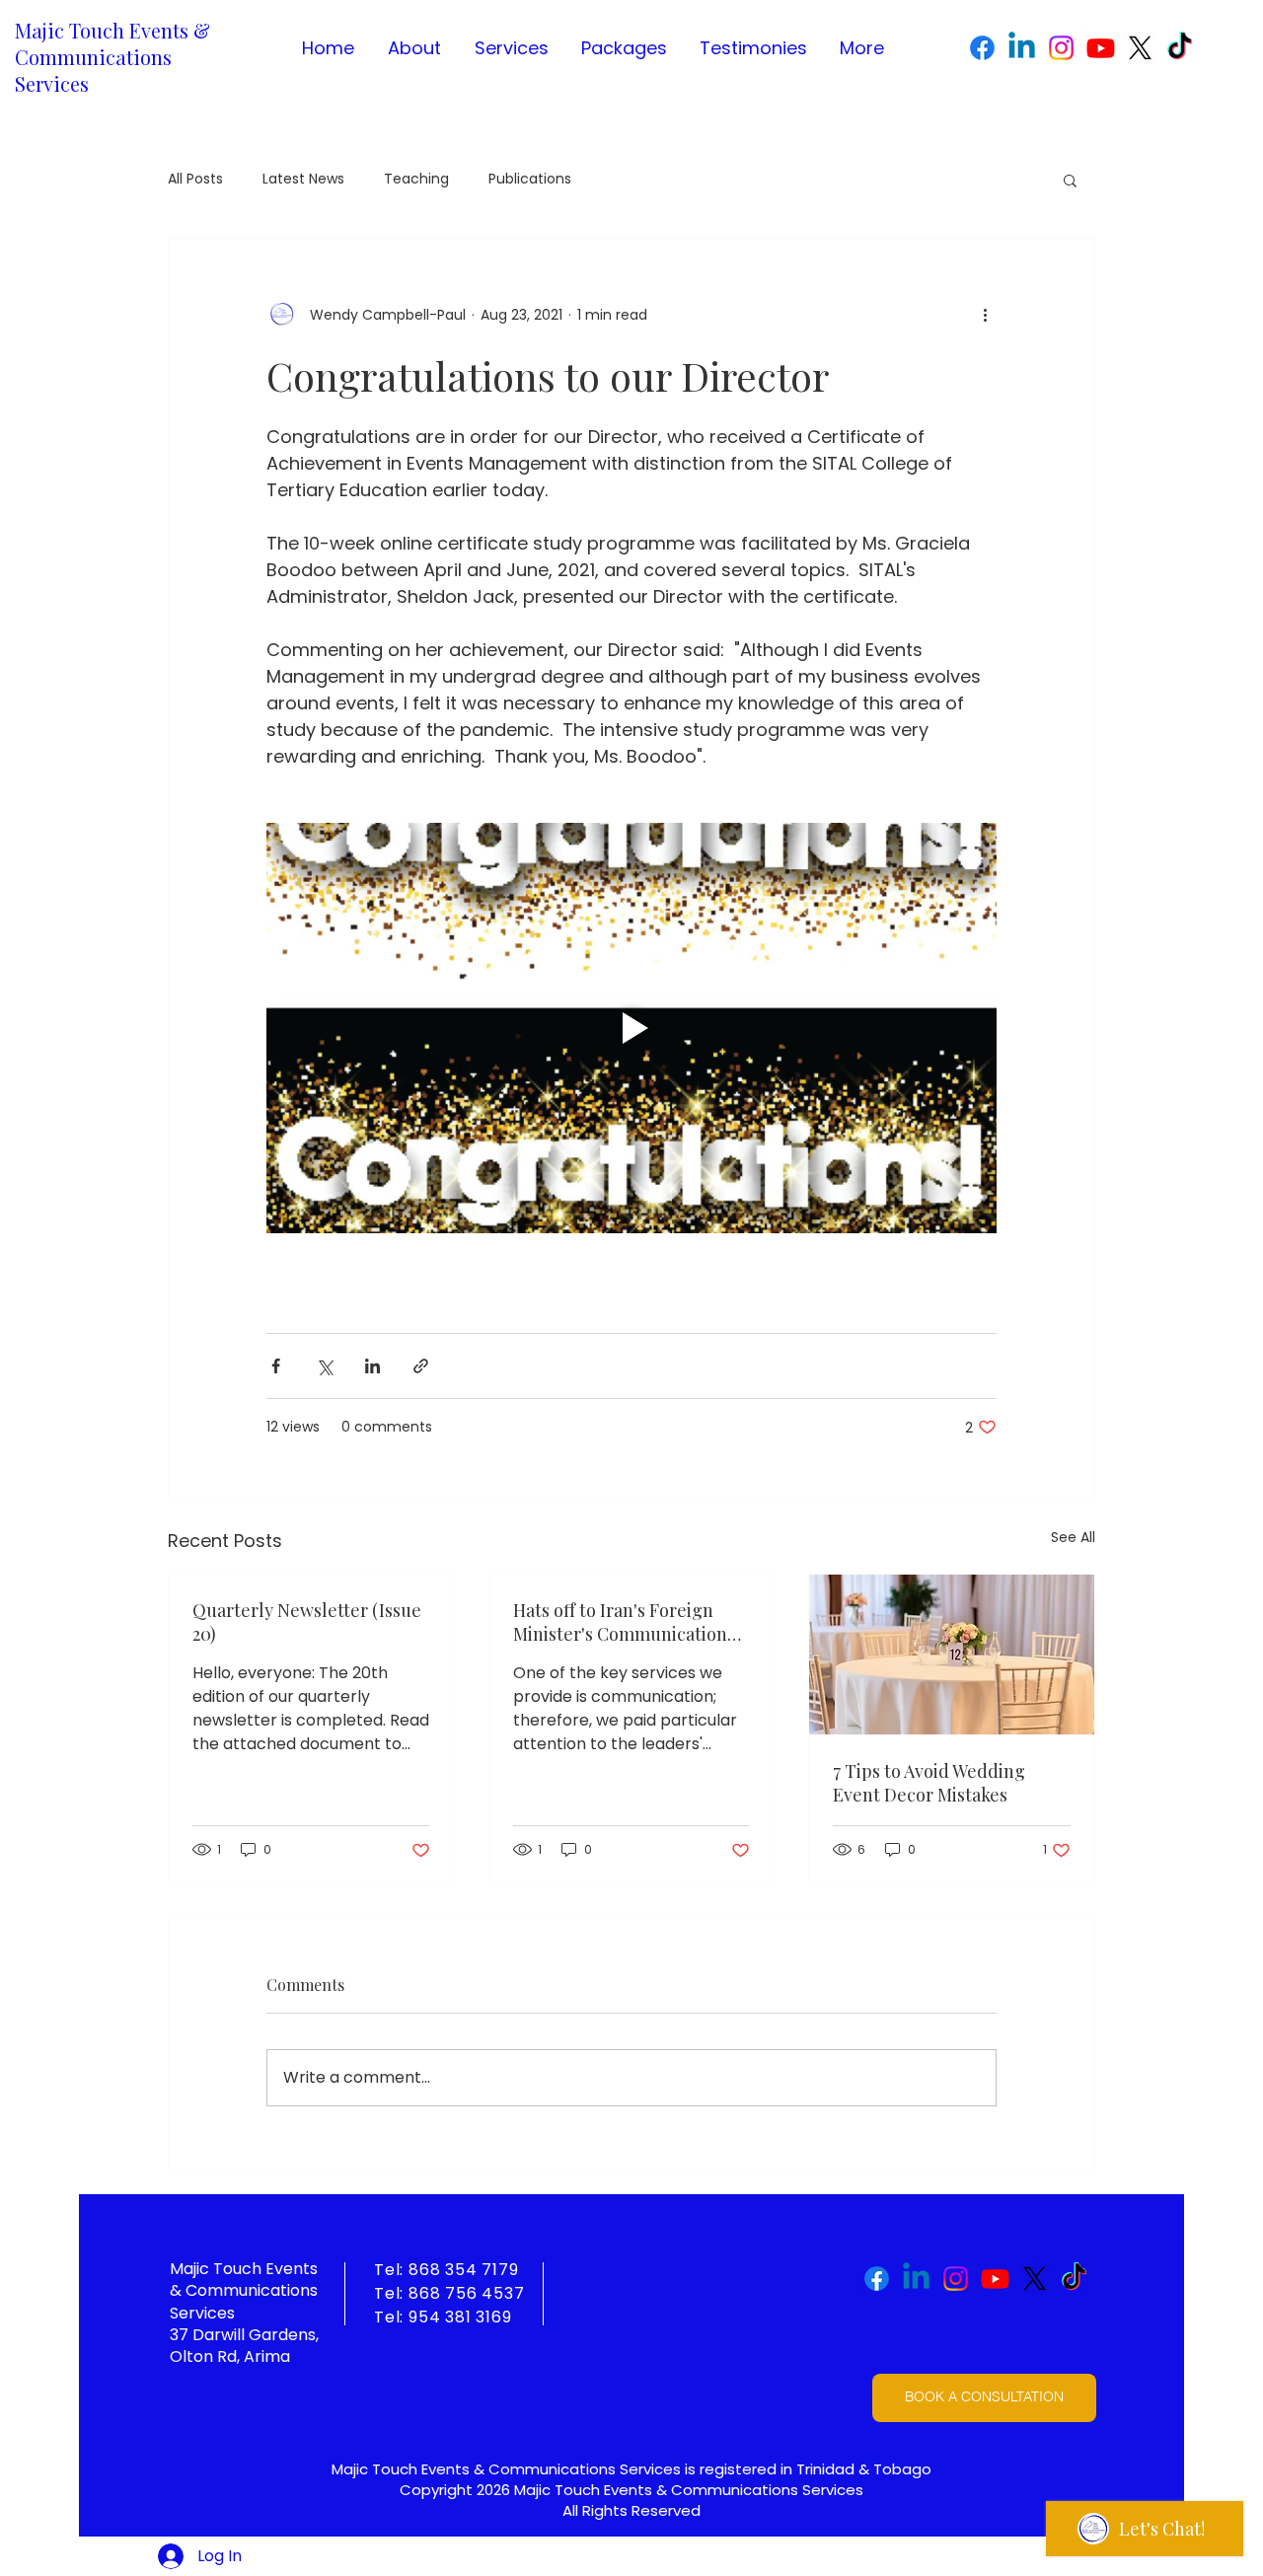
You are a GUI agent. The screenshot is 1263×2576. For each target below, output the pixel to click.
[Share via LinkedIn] (372, 1366)
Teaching (416, 179)
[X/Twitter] (1140, 48)
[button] (1070, 180)
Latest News (303, 179)
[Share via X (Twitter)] (324, 1366)
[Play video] (631, 1028)
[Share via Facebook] (276, 1366)
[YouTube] (1101, 48)
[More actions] (985, 315)
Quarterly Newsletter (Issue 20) (307, 1622)
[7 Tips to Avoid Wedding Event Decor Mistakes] (952, 1655)
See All (1073, 1537)
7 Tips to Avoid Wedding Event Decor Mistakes (929, 1783)
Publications (530, 179)
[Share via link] (421, 1366)
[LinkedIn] (1022, 48)
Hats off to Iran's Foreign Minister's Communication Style (620, 1622)
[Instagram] (1061, 48)
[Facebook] (982, 48)
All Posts (195, 179)
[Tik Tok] (1180, 48)
